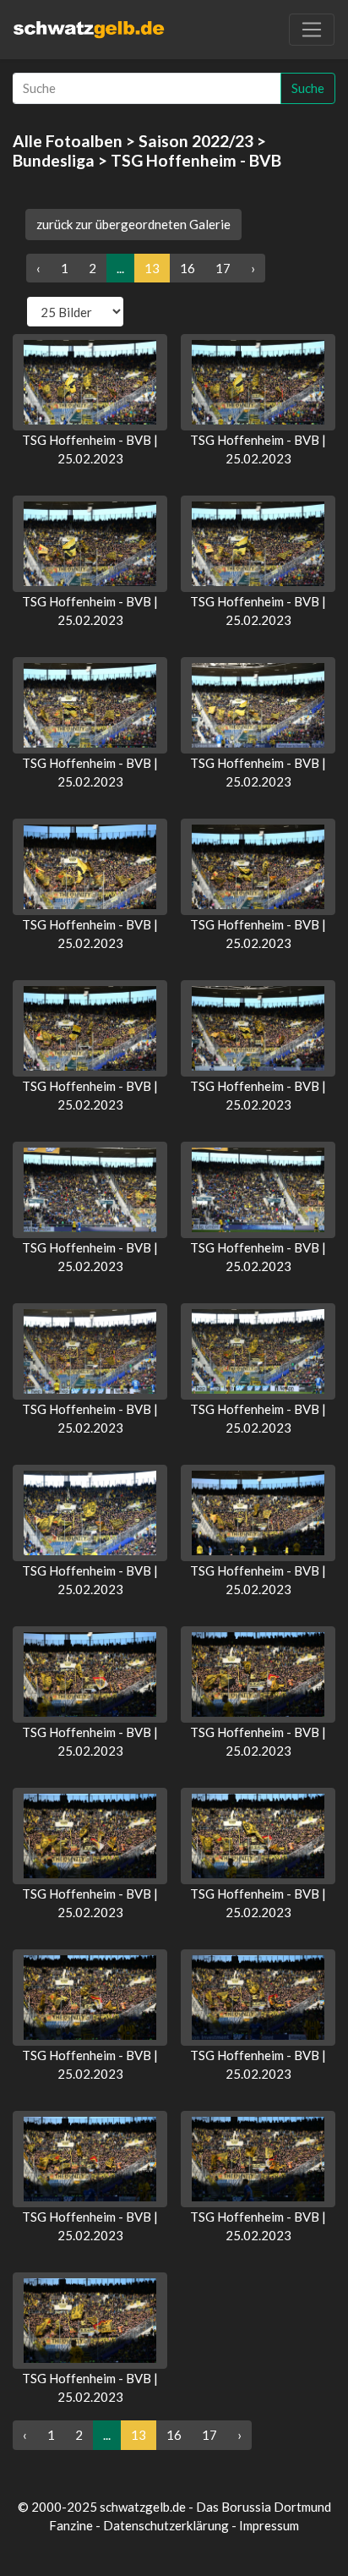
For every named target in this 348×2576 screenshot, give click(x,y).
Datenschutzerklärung (166, 2525)
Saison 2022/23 (196, 141)
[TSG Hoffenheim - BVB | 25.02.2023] (90, 382)
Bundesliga (54, 160)
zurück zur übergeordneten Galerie (133, 224)
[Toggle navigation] (312, 30)
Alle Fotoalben (68, 141)
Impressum (269, 2525)
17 (223, 268)
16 (188, 268)
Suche (308, 88)
